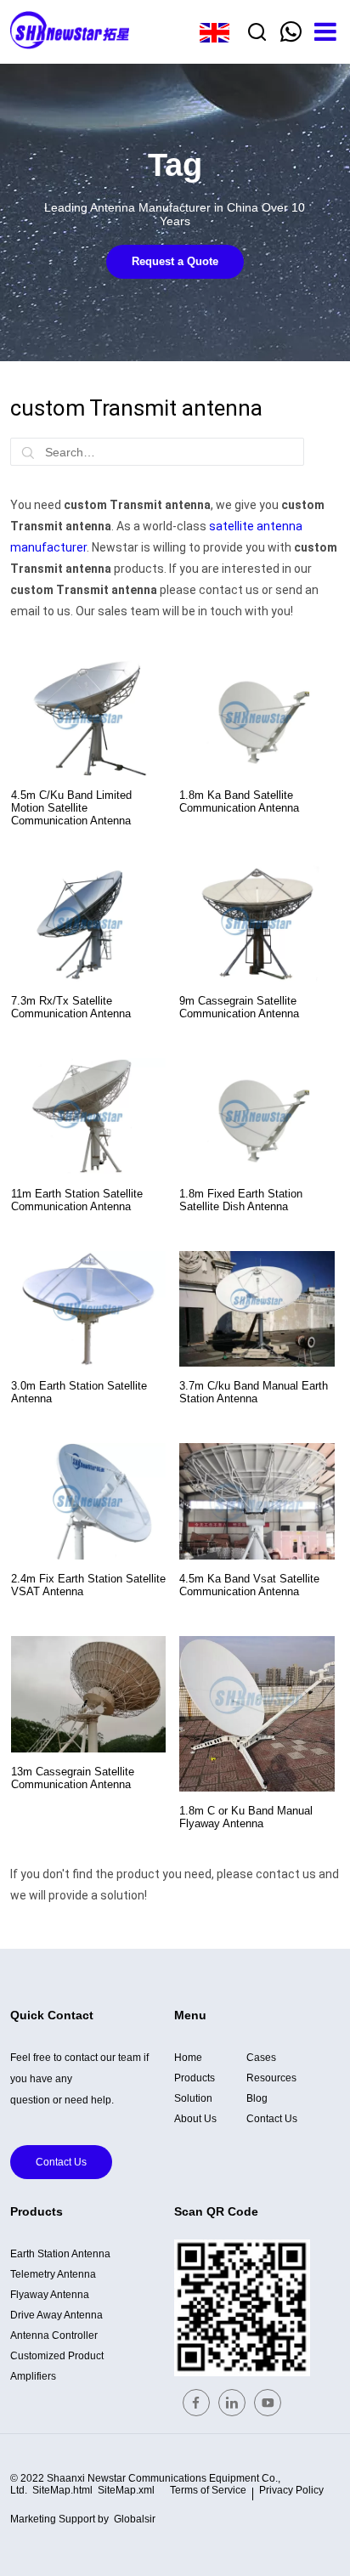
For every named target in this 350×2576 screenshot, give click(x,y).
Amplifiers (33, 2376)
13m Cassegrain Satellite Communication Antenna (73, 1778)
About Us (195, 2119)
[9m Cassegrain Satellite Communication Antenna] (257, 923)
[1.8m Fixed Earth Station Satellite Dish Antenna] (257, 1116)
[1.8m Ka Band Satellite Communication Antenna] (257, 718)
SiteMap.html (62, 2490)
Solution (193, 2098)
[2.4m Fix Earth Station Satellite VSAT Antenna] (88, 1501)
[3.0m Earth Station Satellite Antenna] (88, 1309)
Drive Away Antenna (56, 2315)
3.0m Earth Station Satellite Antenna (79, 1392)
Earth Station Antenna (60, 2254)
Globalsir (135, 2519)
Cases (261, 2058)
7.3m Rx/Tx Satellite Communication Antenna (71, 1007)
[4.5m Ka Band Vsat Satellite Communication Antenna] (257, 1501)
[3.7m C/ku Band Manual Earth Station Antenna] (257, 1309)
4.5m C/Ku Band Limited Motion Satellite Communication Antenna (71, 808)
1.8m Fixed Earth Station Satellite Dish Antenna (241, 1200)
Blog (257, 2098)
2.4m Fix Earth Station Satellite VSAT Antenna (88, 1585)
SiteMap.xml (126, 2490)
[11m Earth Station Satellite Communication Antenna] (88, 1116)
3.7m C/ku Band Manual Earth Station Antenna (254, 1392)
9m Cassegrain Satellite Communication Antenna (239, 1007)
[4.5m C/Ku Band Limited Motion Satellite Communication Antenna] (88, 718)
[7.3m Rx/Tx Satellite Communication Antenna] (88, 923)
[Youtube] (268, 2403)
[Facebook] (196, 2403)
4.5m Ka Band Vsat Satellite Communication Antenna (249, 1585)
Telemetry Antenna (53, 2274)
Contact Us (61, 2162)
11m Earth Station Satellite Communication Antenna (77, 1200)
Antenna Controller (54, 2335)
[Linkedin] (232, 2403)
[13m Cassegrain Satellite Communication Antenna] (88, 1694)
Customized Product (57, 2356)
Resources (271, 2078)
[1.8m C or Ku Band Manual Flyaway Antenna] (257, 1713)
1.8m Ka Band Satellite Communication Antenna (239, 801)
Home (188, 2058)
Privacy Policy (291, 2490)
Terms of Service (208, 2490)
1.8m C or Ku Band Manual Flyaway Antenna (246, 1817)
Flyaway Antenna (50, 2295)
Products (195, 2078)
